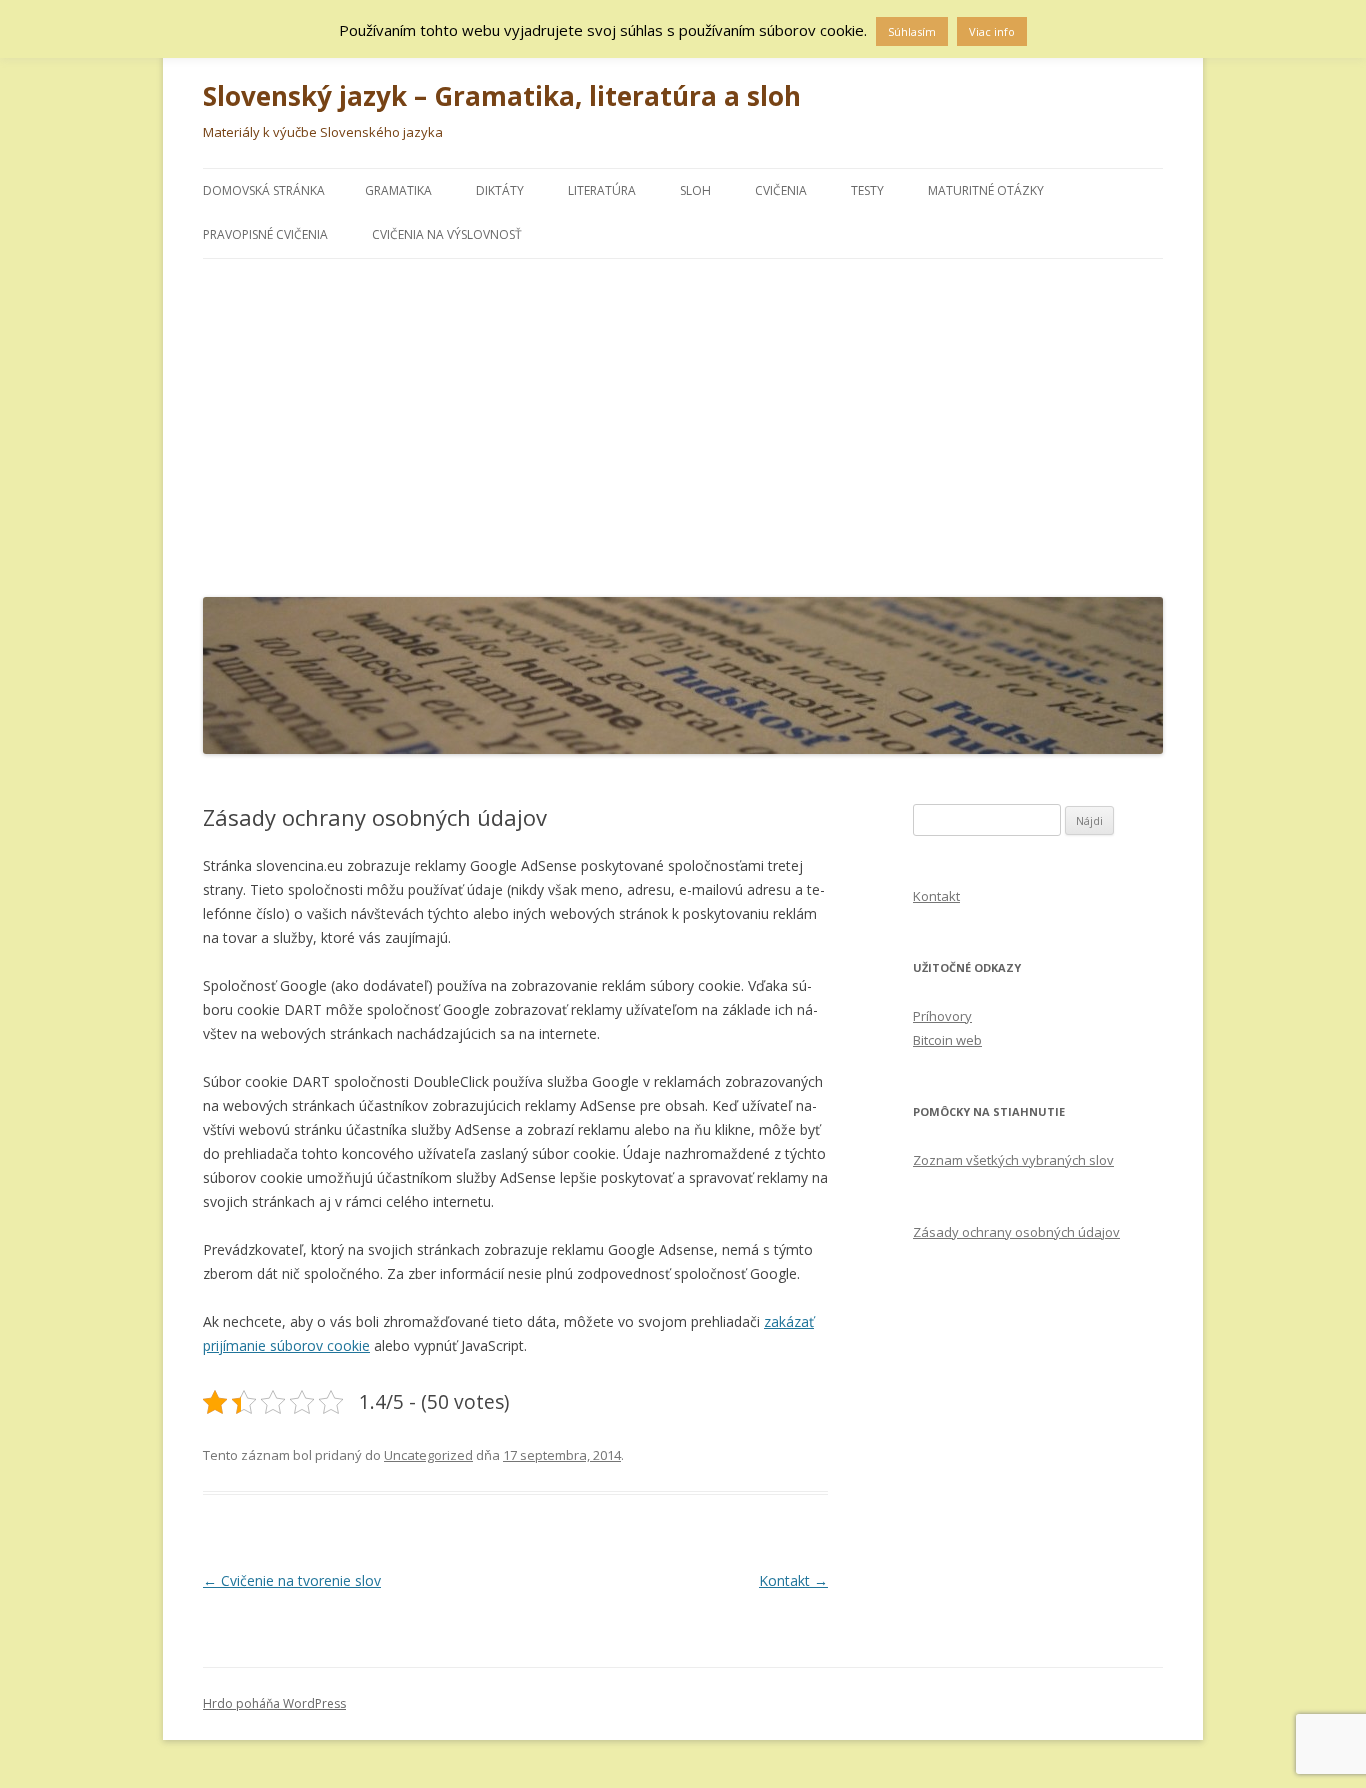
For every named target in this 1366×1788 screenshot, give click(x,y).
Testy (867, 190)
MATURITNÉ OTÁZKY (986, 190)
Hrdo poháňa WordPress (274, 1703)
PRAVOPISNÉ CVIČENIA (265, 234)
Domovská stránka (264, 190)
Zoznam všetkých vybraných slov (1013, 1160)
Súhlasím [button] (912, 31)
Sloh (695, 190)
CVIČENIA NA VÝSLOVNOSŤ (447, 234)
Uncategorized (428, 1455)
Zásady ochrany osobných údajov (1016, 1232)
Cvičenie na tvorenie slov (292, 1580)
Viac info (992, 31)
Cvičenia (781, 190)
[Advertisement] (683, 423)
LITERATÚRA (602, 190)
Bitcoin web (947, 1040)
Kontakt (793, 1580)
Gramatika (398, 190)
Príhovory (942, 1016)
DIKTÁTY (500, 190)
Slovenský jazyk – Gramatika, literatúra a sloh (502, 96)
